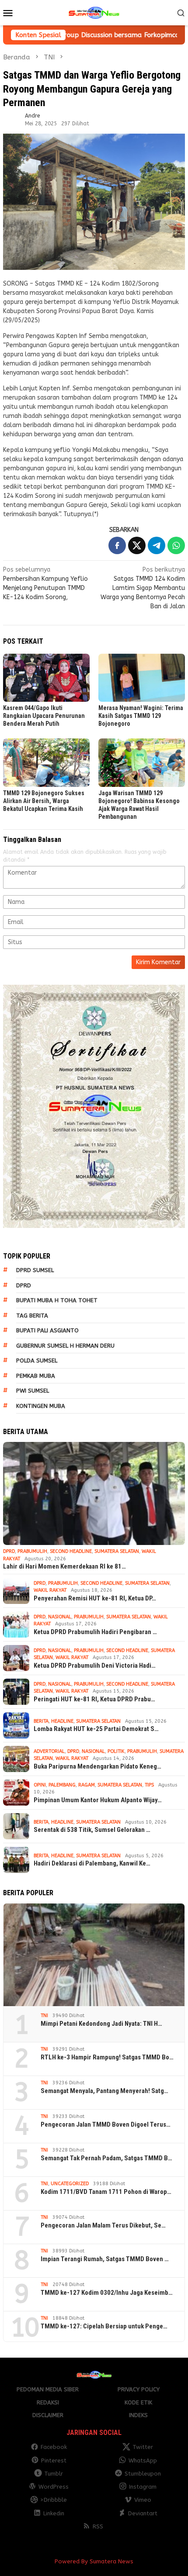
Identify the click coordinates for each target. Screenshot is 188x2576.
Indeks (138, 2415)
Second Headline (71, 1551)
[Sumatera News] (94, 12)
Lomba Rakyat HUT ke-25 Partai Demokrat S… (96, 1729)
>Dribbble (54, 2500)
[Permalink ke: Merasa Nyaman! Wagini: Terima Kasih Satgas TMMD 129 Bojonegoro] (142, 678)
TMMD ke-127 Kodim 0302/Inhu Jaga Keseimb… (107, 2293)
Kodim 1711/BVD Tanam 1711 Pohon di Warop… (106, 2192)
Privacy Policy (139, 2389)
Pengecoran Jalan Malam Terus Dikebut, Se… (103, 2225)
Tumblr (54, 2474)
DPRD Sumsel (35, 1270)
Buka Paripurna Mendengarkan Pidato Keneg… (97, 1766)
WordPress (54, 2487)
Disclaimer (48, 2415)
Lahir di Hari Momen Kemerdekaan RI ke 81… (64, 1566)
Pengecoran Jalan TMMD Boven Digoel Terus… (106, 2124)
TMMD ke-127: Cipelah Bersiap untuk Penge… (104, 2326)
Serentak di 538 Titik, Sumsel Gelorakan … (92, 1830)
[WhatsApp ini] (176, 545)
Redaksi (48, 2402)
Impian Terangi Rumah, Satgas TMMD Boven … (105, 2259)
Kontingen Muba (41, 1406)
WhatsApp (143, 2460)
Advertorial (49, 1751)
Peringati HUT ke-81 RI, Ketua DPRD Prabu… (94, 1699)
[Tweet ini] (137, 545)
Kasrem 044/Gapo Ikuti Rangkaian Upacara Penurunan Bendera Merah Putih (44, 716)
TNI (44, 2016)
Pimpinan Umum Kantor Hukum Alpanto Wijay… (98, 1800)
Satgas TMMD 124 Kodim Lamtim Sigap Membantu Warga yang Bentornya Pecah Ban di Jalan (143, 588)
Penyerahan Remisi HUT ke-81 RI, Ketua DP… (95, 1598)
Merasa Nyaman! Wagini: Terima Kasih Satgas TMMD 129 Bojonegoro (141, 716)
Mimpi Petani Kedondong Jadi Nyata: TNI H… (101, 2024)
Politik (116, 1751)
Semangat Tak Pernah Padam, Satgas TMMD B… (106, 2158)
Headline (62, 1721)
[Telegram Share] (157, 545)
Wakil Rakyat (50, 1590)
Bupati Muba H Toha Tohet (57, 1300)
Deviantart (143, 2513)
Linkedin (54, 2513)
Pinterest (54, 2460)
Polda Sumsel (37, 1360)
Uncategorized (70, 2184)
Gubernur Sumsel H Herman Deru (65, 1346)
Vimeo (143, 2500)
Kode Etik (138, 2402)
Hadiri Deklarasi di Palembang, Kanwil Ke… (92, 1863)
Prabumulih (32, 1551)
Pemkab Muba (36, 1376)
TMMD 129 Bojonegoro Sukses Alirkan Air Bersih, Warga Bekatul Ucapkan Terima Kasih (44, 801)
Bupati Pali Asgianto (47, 1330)
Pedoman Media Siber (48, 2389)
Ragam (87, 1785)
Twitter (143, 2447)
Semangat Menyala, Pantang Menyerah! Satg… (104, 2091)
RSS (98, 2526)
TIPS (149, 1785)
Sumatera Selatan (117, 1551)
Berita (41, 1721)
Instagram (143, 2487)
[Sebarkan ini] (117, 545)
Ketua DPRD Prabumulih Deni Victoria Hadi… (95, 1666)
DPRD (24, 1285)
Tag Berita (32, 1316)
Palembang (62, 1785)
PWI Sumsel (33, 1391)
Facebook (54, 2447)
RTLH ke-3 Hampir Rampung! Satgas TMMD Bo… (107, 2057)
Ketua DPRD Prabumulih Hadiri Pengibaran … (95, 1632)
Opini (40, 1785)
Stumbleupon (143, 2474)
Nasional (60, 1617)
